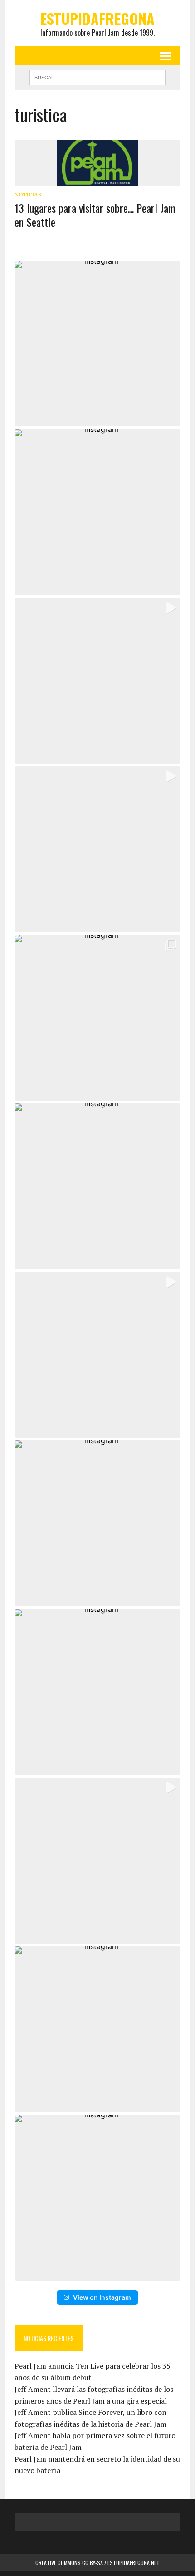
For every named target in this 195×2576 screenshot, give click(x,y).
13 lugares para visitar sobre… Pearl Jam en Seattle (95, 215)
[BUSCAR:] (97, 76)
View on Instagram (102, 2297)
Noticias (28, 194)
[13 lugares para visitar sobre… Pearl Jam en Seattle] (97, 179)
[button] (97, 344)
